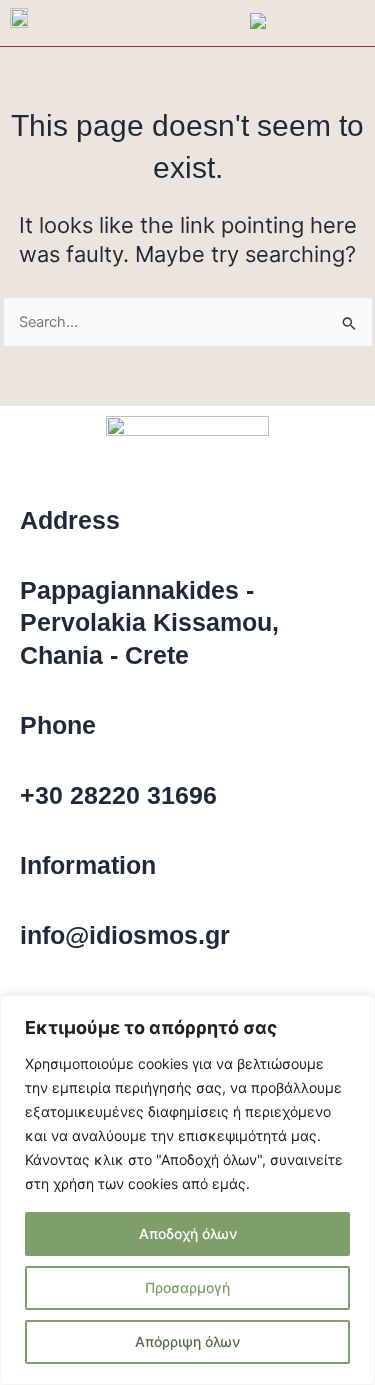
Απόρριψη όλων (187, 1341)
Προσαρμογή (187, 1287)
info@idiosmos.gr (125, 935)
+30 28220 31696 (118, 795)
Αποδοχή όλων (188, 1233)
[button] (360, 23)
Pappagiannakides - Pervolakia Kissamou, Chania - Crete (149, 622)
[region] (187, 1190)
